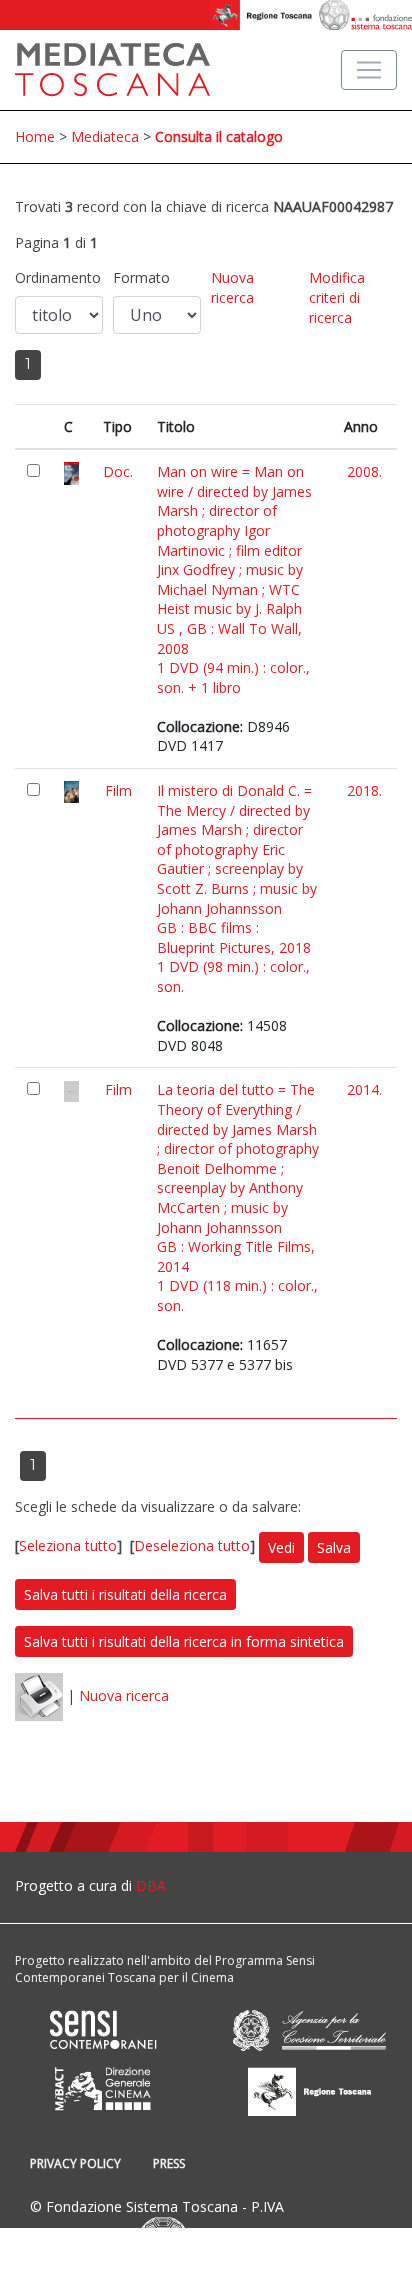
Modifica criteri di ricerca (337, 297)
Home (35, 136)
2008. (364, 471)
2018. (364, 790)
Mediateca (105, 136)
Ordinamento (58, 277)
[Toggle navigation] (369, 70)
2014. (364, 1089)
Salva (334, 1547)
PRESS (169, 2163)
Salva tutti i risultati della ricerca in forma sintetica (184, 1641)
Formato (141, 277)
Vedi (281, 1547)
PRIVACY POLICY (75, 2163)
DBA (151, 1885)
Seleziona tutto (68, 1546)
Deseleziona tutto (192, 1546)
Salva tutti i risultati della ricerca (125, 1594)
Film (118, 790)
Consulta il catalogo (219, 136)
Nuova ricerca (232, 287)
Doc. (118, 471)
